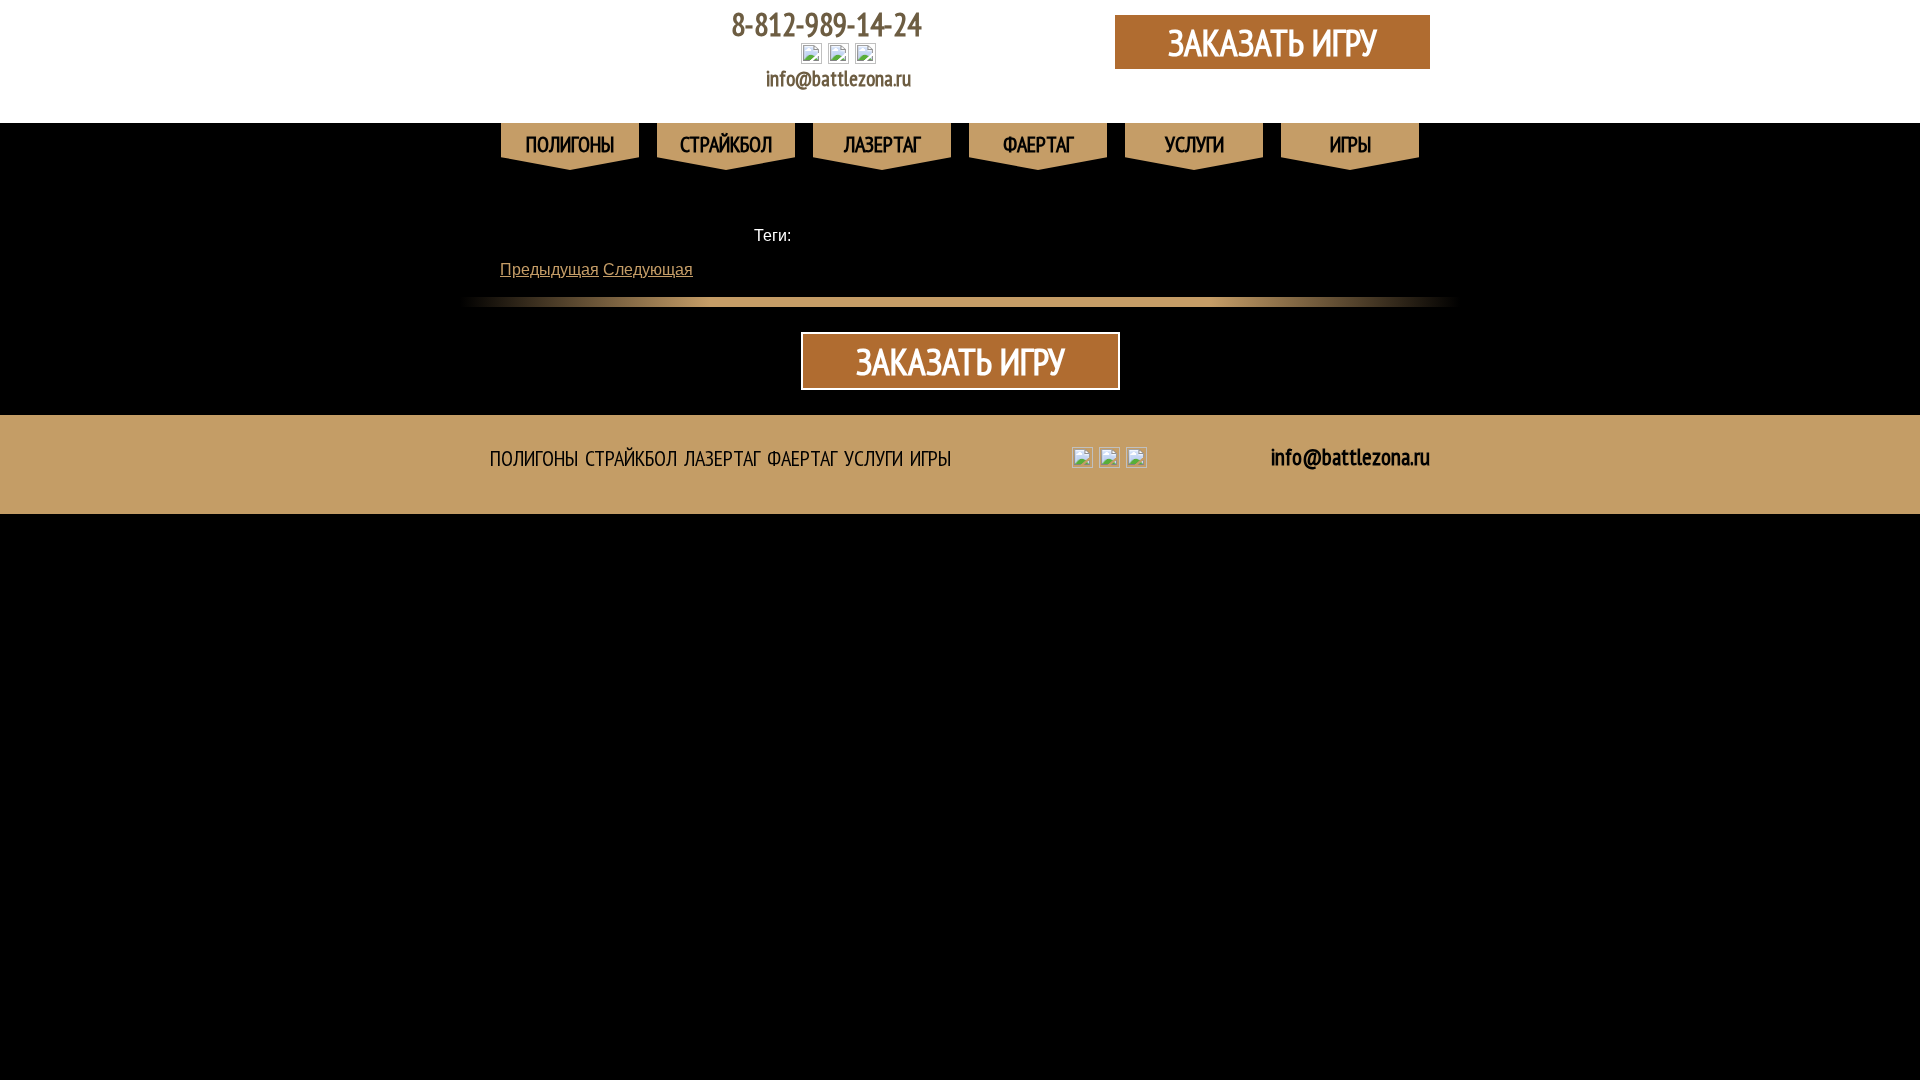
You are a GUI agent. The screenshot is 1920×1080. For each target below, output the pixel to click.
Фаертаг (802, 458)
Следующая (648, 269)
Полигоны (534, 458)
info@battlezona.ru (838, 78)
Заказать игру (1272, 42)
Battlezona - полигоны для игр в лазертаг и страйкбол (595, 50)
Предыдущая (549, 269)
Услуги (873, 458)
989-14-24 (826, 24)
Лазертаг (722, 458)
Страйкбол (631, 458)
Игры (930, 458)
